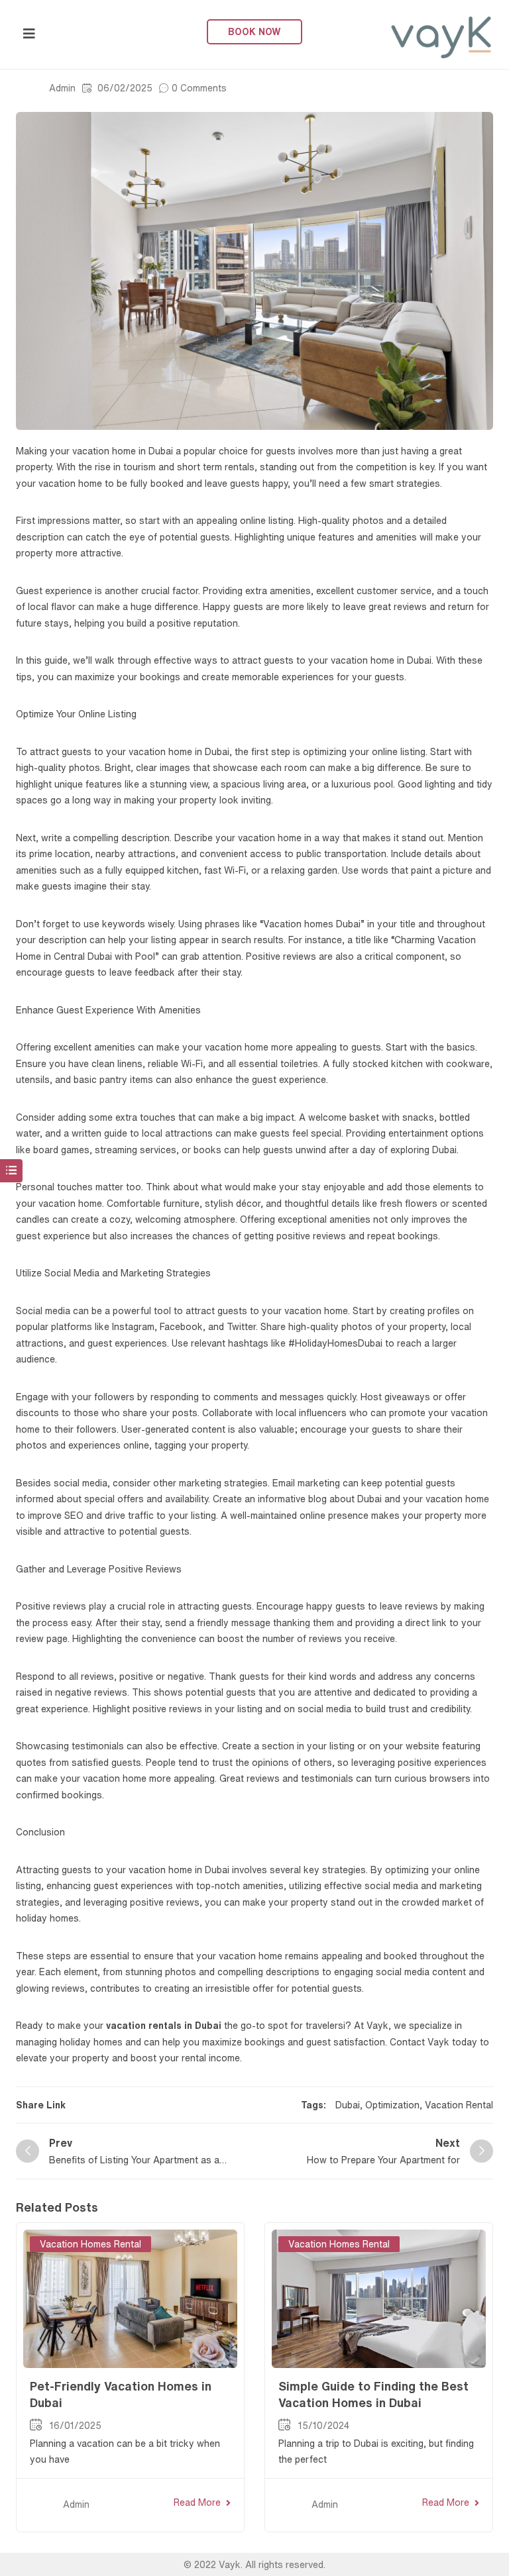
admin (62, 88)
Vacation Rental (459, 2105)
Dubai (348, 2105)
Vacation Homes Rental (90, 2244)
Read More (197, 2502)
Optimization (392, 2105)
